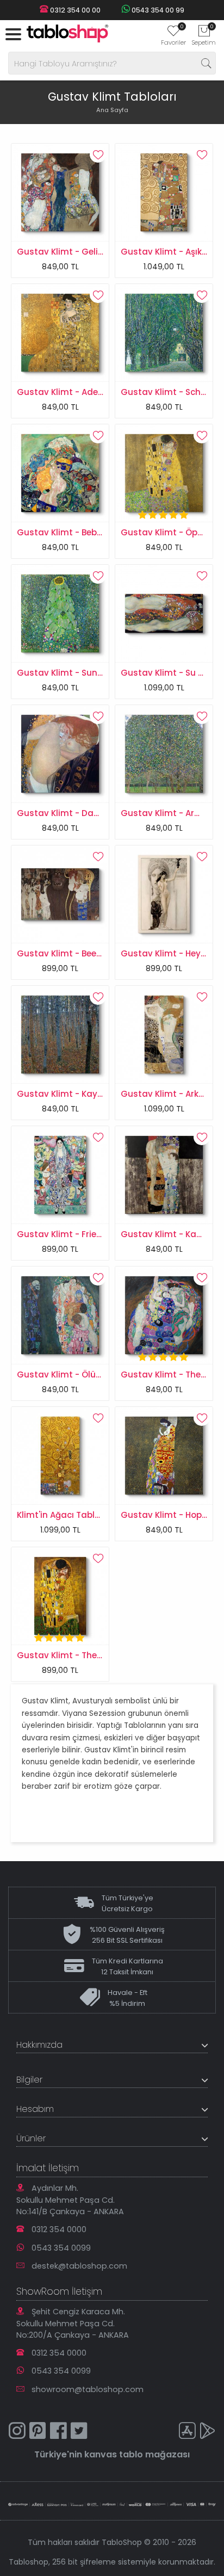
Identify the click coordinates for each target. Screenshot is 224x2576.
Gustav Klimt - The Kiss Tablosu (85, 1655)
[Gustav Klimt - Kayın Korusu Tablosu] (60, 1034)
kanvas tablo (114, 2454)
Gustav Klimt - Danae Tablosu (82, 813)
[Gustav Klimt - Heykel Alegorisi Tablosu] (164, 894)
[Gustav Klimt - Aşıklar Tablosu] (164, 192)
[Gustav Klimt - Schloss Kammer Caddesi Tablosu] (164, 332)
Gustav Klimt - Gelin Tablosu (78, 252)
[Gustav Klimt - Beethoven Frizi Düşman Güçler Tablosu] (60, 894)
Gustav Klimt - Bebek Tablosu (80, 532)
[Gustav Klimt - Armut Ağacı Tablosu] (164, 753)
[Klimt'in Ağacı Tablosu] (60, 1455)
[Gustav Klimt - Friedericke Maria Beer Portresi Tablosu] (60, 1175)
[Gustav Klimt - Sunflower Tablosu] (60, 613)
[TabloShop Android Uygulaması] (208, 2432)
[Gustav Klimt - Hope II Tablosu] (164, 1455)
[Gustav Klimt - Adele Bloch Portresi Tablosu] (60, 332)
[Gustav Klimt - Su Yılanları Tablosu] (164, 613)
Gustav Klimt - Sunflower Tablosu (88, 673)
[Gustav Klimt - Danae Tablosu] (60, 753)
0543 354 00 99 (157, 10)
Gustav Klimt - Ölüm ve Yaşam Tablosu (101, 1375)
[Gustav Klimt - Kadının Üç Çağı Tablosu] (164, 1175)
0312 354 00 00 (74, 10)
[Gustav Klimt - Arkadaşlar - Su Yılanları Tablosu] (164, 1034)
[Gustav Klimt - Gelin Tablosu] (60, 192)
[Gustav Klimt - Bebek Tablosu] (60, 473)
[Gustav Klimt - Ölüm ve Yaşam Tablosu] (60, 1315)
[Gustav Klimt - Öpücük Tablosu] (164, 473)
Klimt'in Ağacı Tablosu (64, 1515)
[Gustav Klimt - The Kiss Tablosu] (60, 1596)
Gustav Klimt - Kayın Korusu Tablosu (95, 1094)
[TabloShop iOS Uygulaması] (187, 2432)
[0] (173, 34)
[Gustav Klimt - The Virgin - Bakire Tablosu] (164, 1315)
